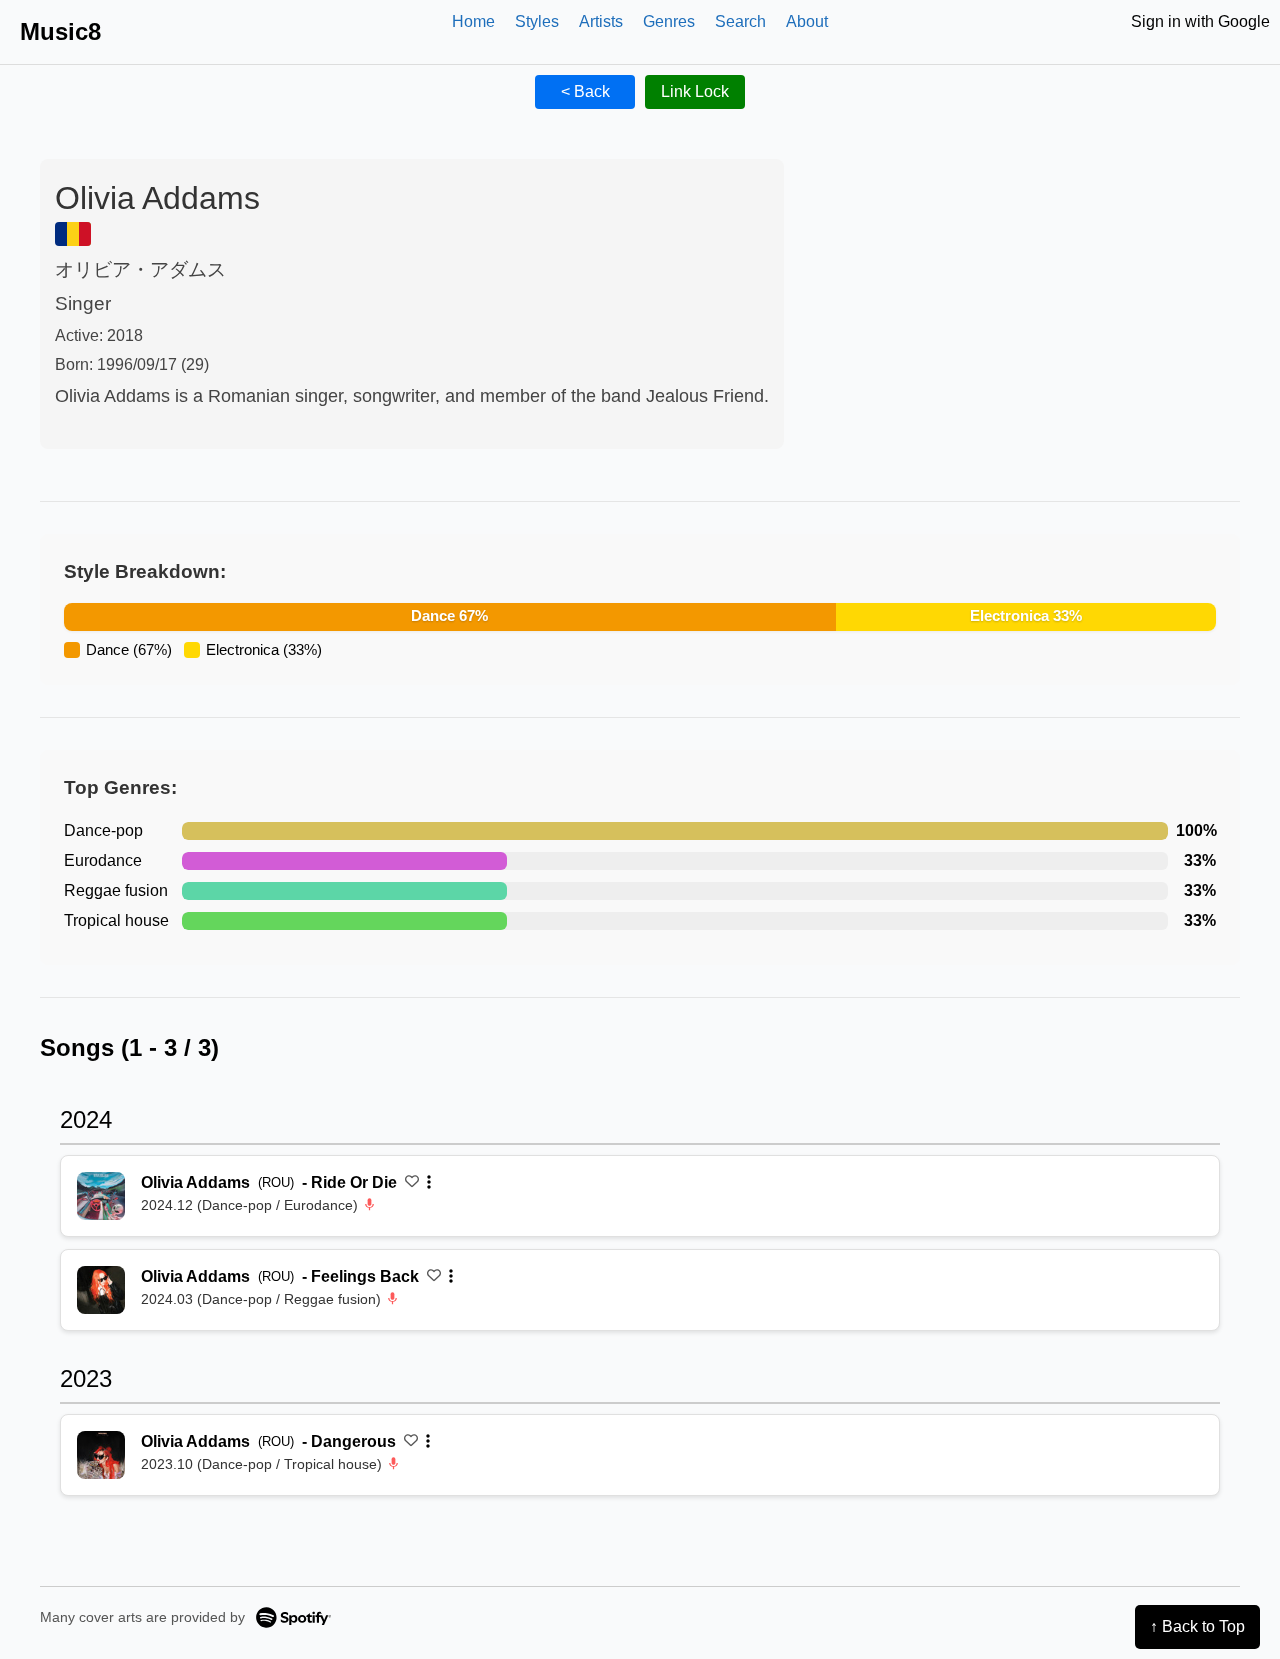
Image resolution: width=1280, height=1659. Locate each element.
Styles (537, 21)
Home (473, 21)
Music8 (60, 31)
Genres (669, 21)
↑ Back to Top (1197, 1626)
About (807, 21)
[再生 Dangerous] (101, 1455)
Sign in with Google (1200, 21)
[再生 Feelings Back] (101, 1290)
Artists (601, 21)
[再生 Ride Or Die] (101, 1196)
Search (740, 21)
